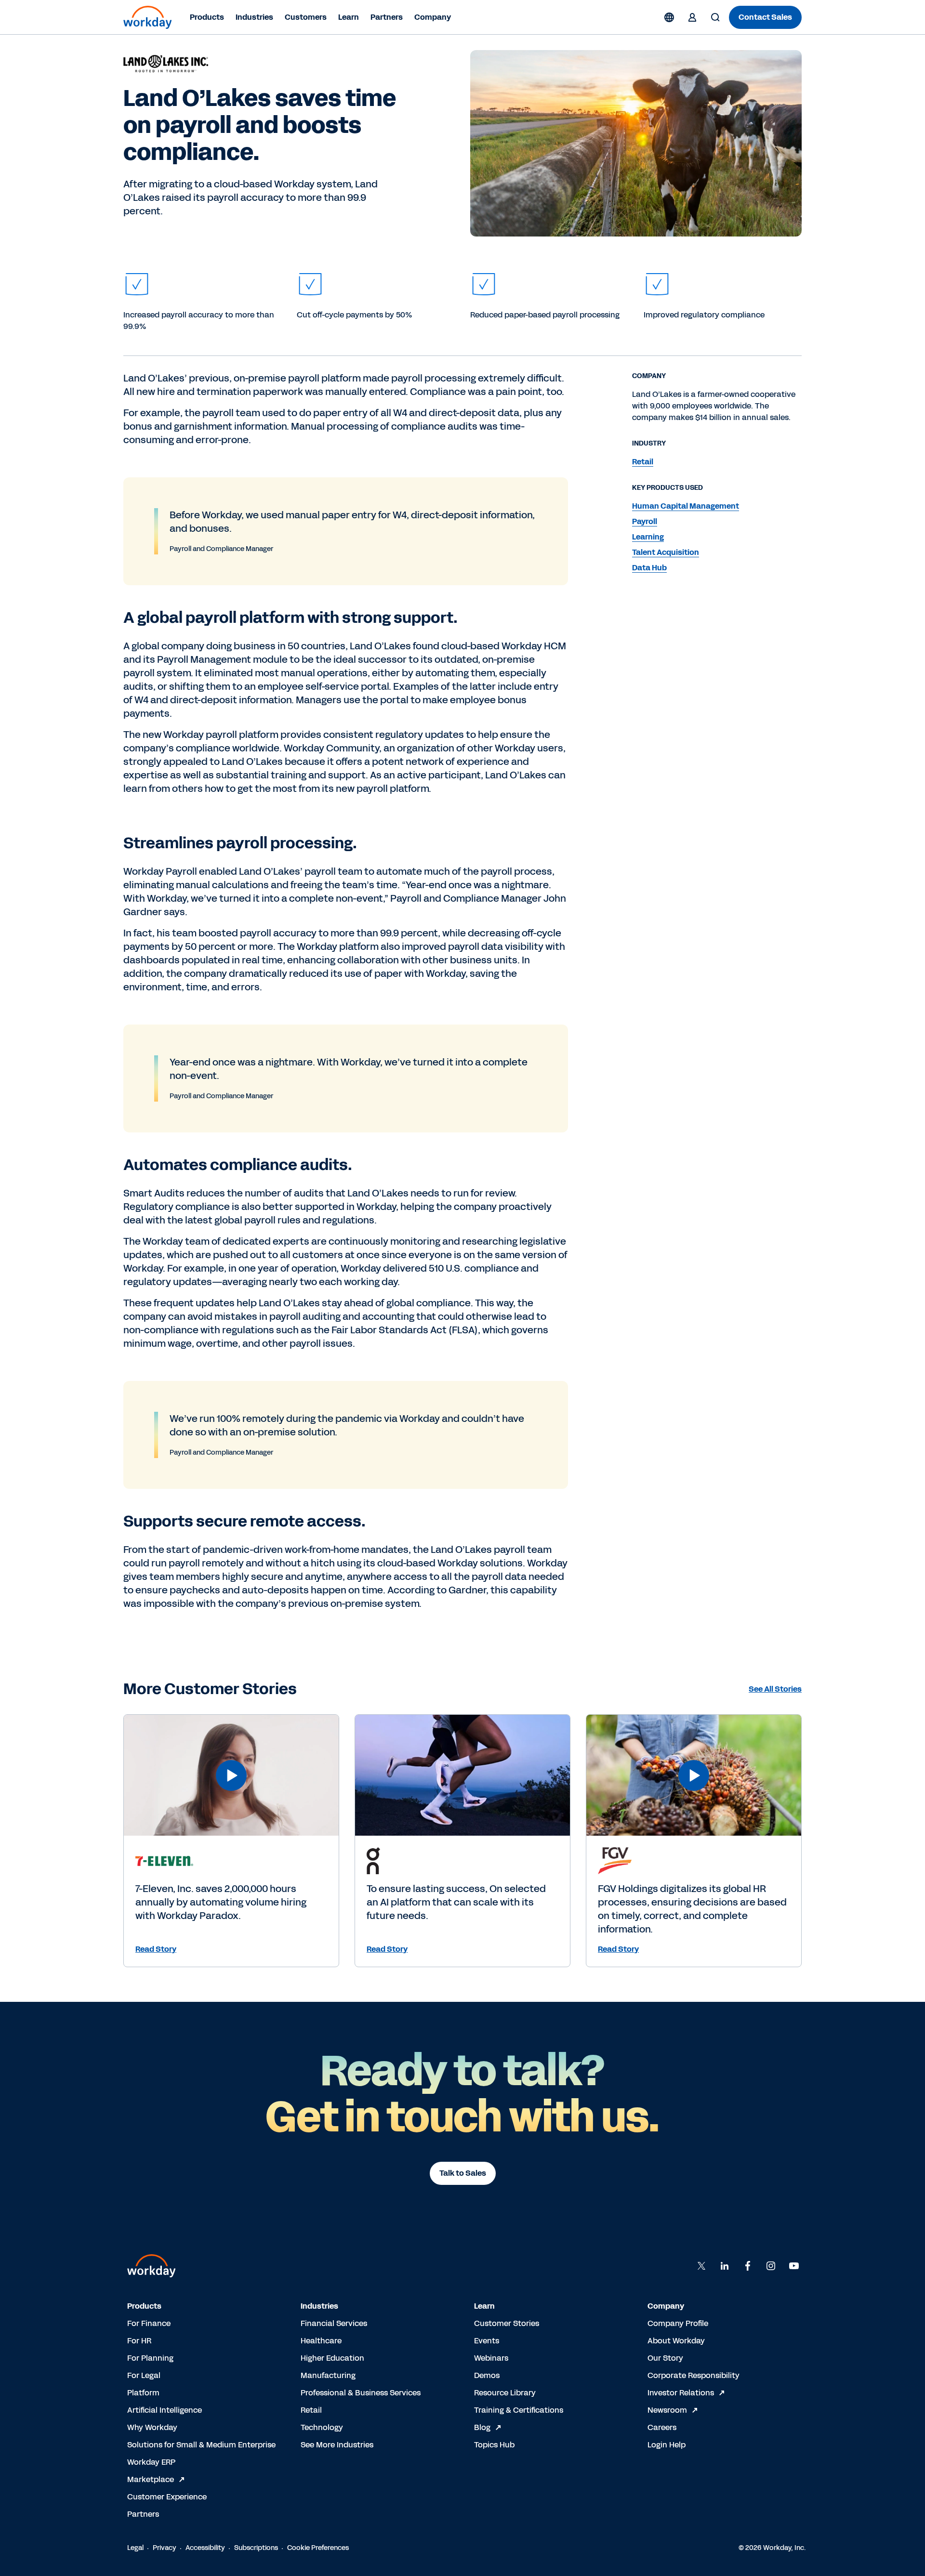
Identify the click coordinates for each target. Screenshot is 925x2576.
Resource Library (505, 2393)
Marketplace (151, 2479)
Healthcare (321, 2341)
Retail (311, 2410)
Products (207, 17)
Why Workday (152, 2427)
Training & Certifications (519, 2410)
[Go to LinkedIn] (725, 2266)
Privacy (165, 2548)
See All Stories (775, 1689)
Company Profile (678, 2323)
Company (433, 17)
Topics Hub (494, 2445)
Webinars (491, 2358)
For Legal (144, 2375)
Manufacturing (328, 2375)
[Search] (715, 17)
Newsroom (667, 2410)
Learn (349, 17)
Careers (662, 2427)
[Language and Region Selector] (669, 17)
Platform (143, 2393)
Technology (322, 2427)
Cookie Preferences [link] (318, 2548)
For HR (139, 2341)
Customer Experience (167, 2497)
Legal (135, 2548)
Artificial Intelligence (165, 2410)
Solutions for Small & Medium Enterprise (201, 2445)
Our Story (665, 2358)
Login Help (667, 2445)
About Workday (676, 2341)
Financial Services (334, 2323)
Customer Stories (507, 2323)
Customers (306, 17)
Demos (487, 2375)
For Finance (149, 2323)
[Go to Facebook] (748, 2266)
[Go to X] (701, 2266)
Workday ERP (151, 2462)
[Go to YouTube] (794, 2266)
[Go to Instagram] (771, 2266)
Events (487, 2341)
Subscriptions (256, 2548)
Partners (387, 17)
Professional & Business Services (361, 2393)
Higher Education (332, 2358)
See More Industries (337, 2445)
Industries (254, 17)
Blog (482, 2427)
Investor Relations (681, 2393)
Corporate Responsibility (694, 2375)
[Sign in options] (692, 17)
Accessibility (205, 2548)
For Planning (150, 2358)
